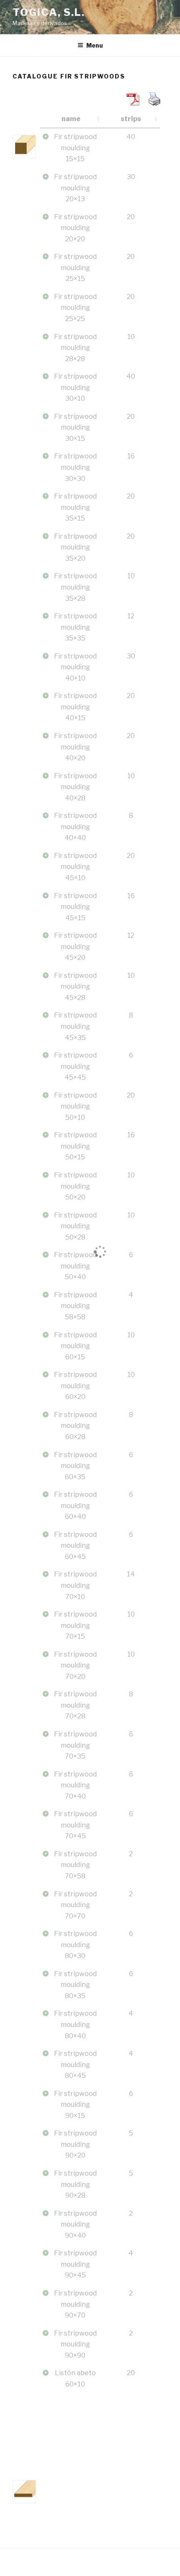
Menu (95, 45)
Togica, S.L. (49, 12)
